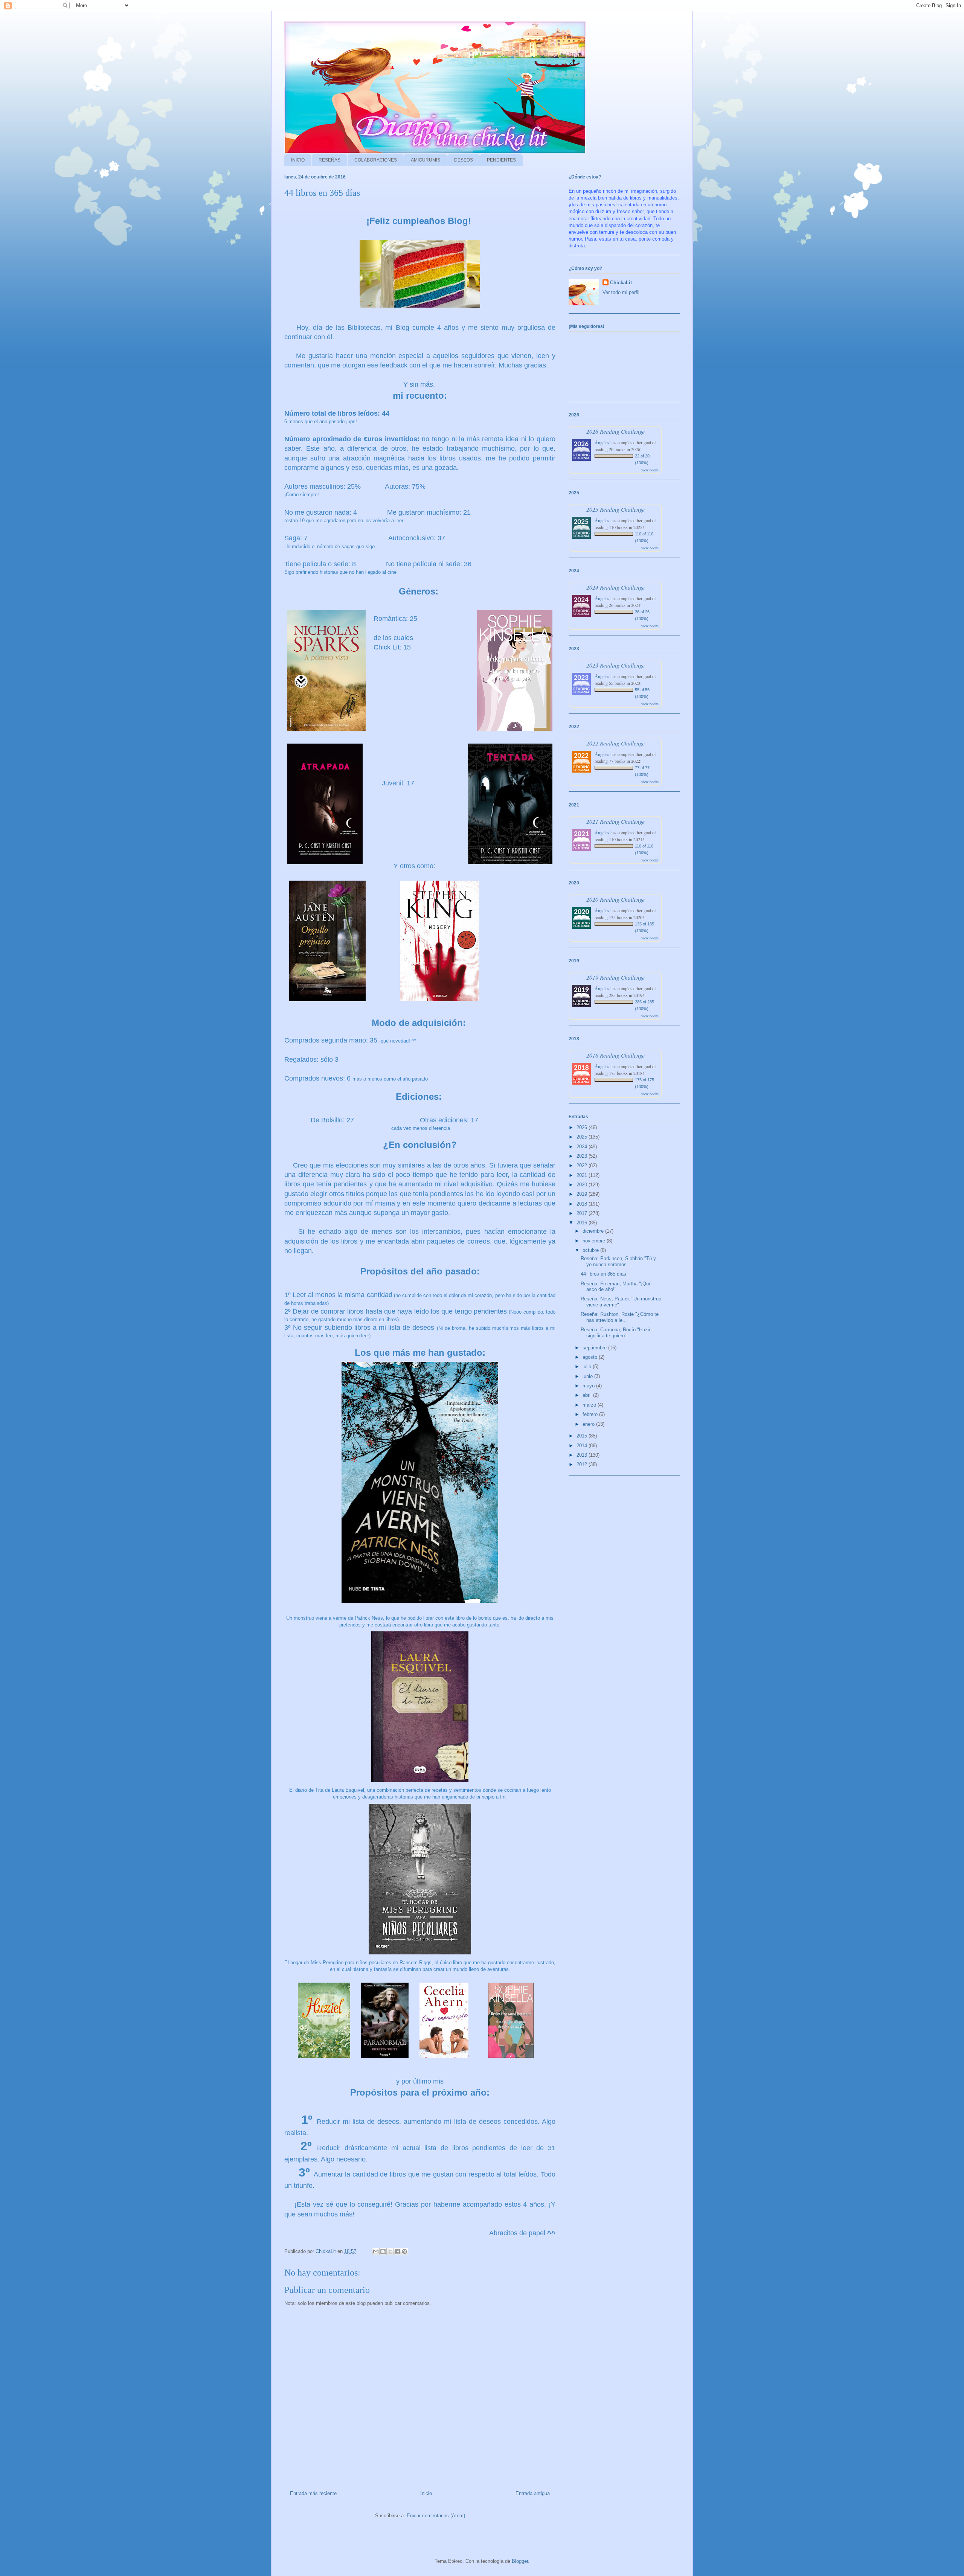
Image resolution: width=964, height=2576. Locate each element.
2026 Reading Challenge (615, 431)
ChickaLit (621, 283)
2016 (583, 1223)
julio (588, 1366)
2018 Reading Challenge (615, 1055)
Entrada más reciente (313, 2493)
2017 (583, 1213)
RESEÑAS (329, 160)
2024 (583, 1147)
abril (588, 1395)
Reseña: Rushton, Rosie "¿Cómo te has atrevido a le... (620, 1317)
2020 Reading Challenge (615, 899)
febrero (591, 1414)
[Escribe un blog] (383, 2251)
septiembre (595, 1348)
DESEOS (464, 160)
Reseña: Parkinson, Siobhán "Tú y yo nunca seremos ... (618, 1261)
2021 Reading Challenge (615, 821)
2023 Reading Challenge (615, 665)
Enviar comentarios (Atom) (436, 2516)
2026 (583, 1127)
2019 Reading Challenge (615, 977)
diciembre (594, 1231)
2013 (583, 1455)
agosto (591, 1357)
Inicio (426, 2493)
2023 (583, 1156)
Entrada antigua (533, 2493)
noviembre (595, 1241)
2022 (583, 1165)
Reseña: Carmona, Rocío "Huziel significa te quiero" (617, 1333)
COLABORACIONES (376, 160)
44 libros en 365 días (603, 1274)
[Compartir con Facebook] (397, 2251)
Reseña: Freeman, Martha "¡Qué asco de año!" (616, 1287)
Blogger (520, 2561)
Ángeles (602, 442)
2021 (583, 1175)
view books (650, 470)
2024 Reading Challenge (615, 587)
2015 (583, 1436)
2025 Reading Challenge (615, 509)
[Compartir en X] (390, 2251)
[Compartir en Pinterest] (404, 2251)
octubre (591, 1250)
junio (588, 1376)
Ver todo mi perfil (621, 292)
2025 (583, 1137)
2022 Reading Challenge (615, 743)
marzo (590, 1405)
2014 (583, 1446)
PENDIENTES (501, 160)
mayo (589, 1386)
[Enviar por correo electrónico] (376, 2251)
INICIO (298, 160)
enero (589, 1424)
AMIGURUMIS (426, 160)
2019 (583, 1194)
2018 (583, 1204)
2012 (583, 1464)
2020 (583, 1185)
